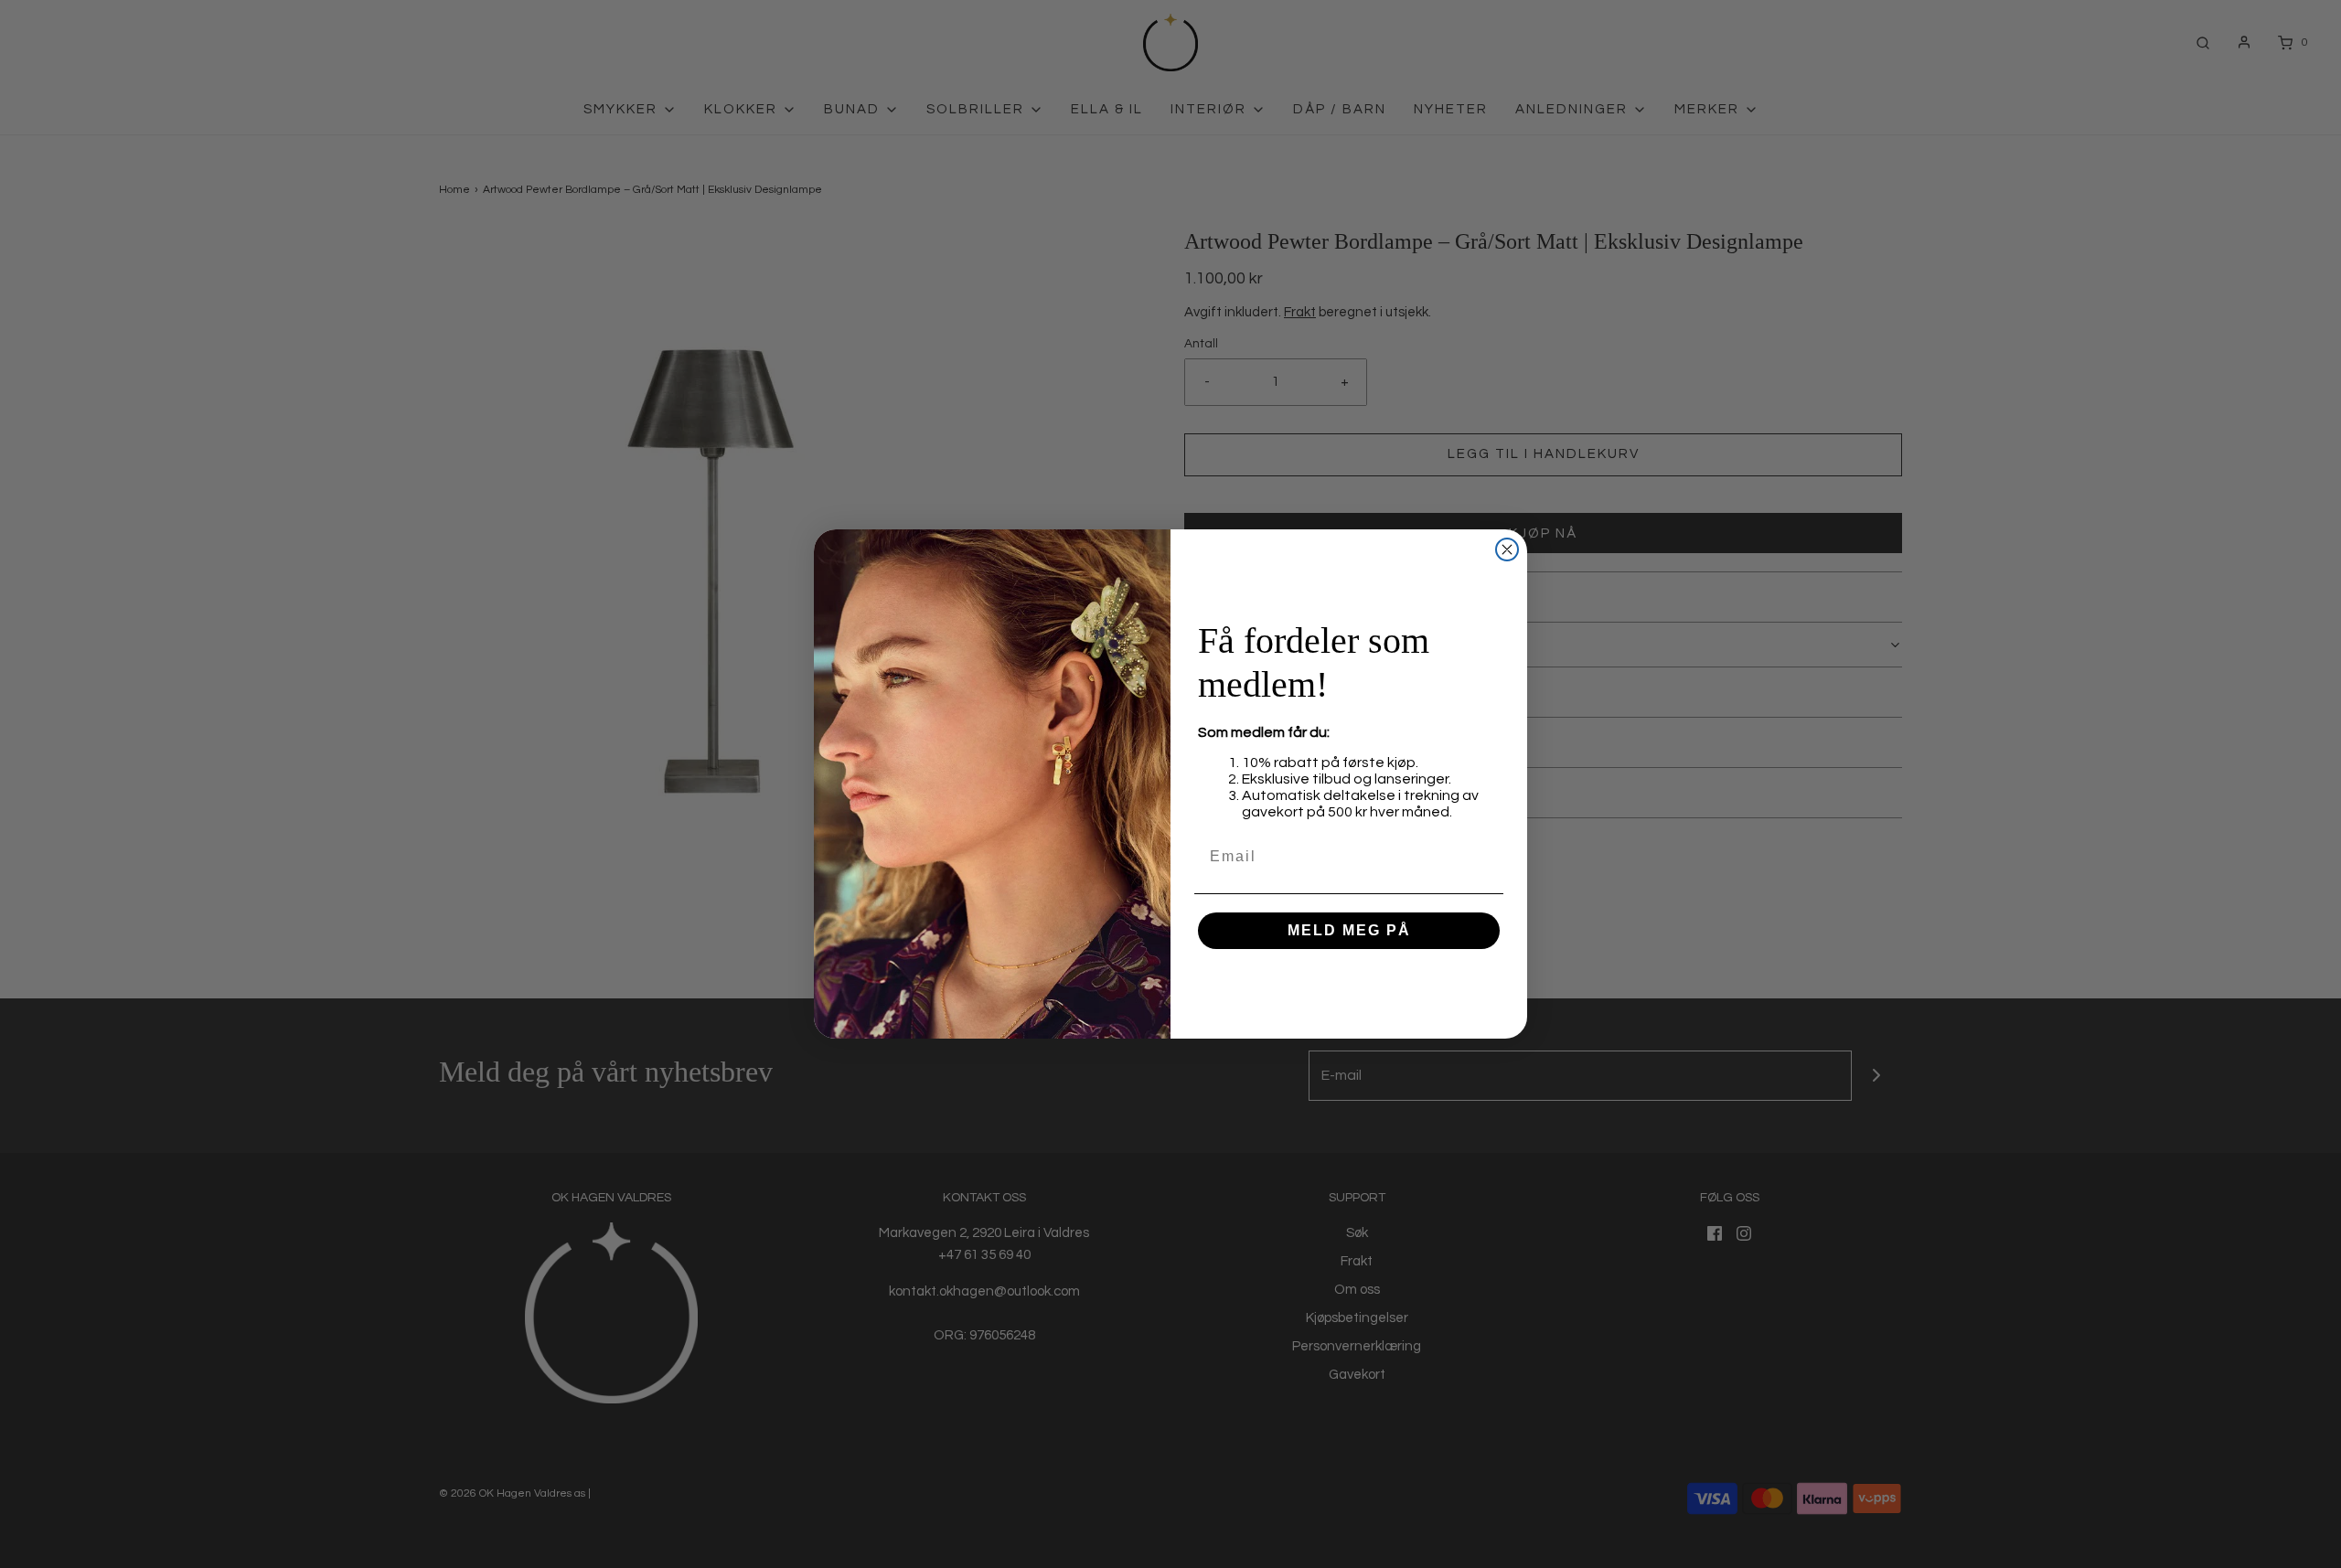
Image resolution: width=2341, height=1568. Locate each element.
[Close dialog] (1507, 549)
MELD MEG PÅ (1349, 930)
